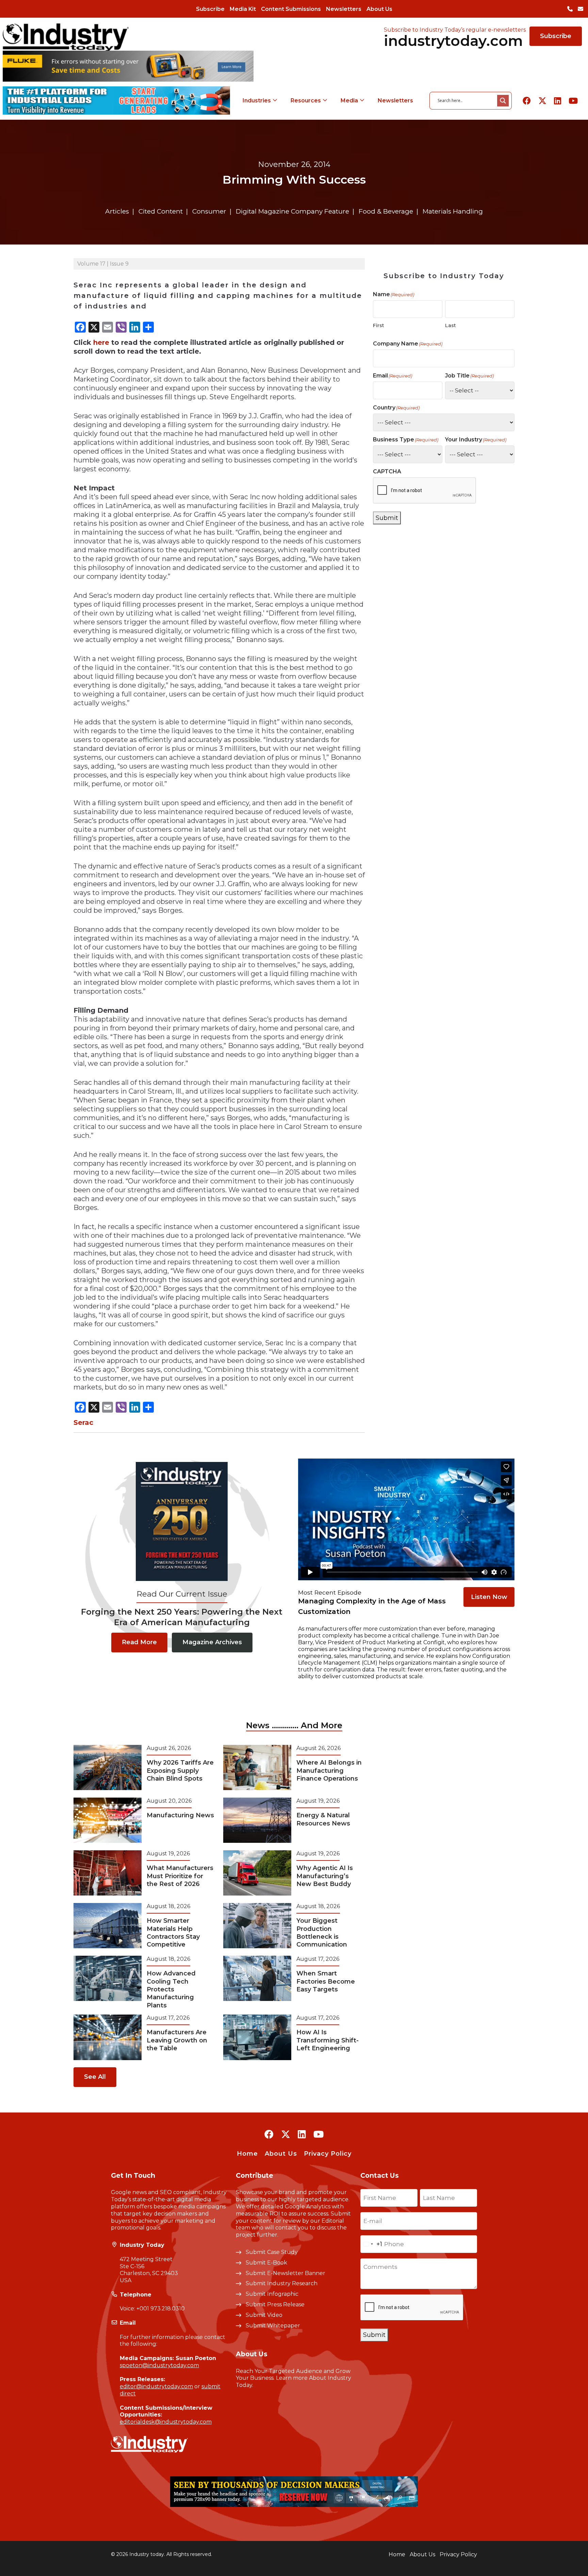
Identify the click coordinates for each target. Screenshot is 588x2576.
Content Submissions (291, 9)
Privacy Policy (328, 2154)
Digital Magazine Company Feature (292, 211)
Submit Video (264, 2315)
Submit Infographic (272, 2294)
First (379, 325)
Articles (117, 211)
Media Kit (243, 9)
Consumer (209, 211)
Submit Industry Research (282, 2283)
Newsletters (344, 9)
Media (349, 100)
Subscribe (210, 9)
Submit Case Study (272, 2252)
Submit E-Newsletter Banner (285, 2273)
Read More (139, 1642)
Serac (83, 1422)
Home (247, 2154)
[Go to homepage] (66, 37)
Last (451, 325)
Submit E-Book (266, 2263)
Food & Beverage (386, 211)
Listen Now (489, 1597)
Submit (387, 518)
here (101, 342)
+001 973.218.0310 (161, 2309)
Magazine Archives (212, 1642)
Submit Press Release (275, 2304)
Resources (306, 100)
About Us (379, 9)
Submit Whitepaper (273, 2326)
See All (95, 2077)
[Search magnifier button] (503, 101)
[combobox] (371, 2244)
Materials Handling (453, 211)
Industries (257, 100)
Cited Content (161, 211)
